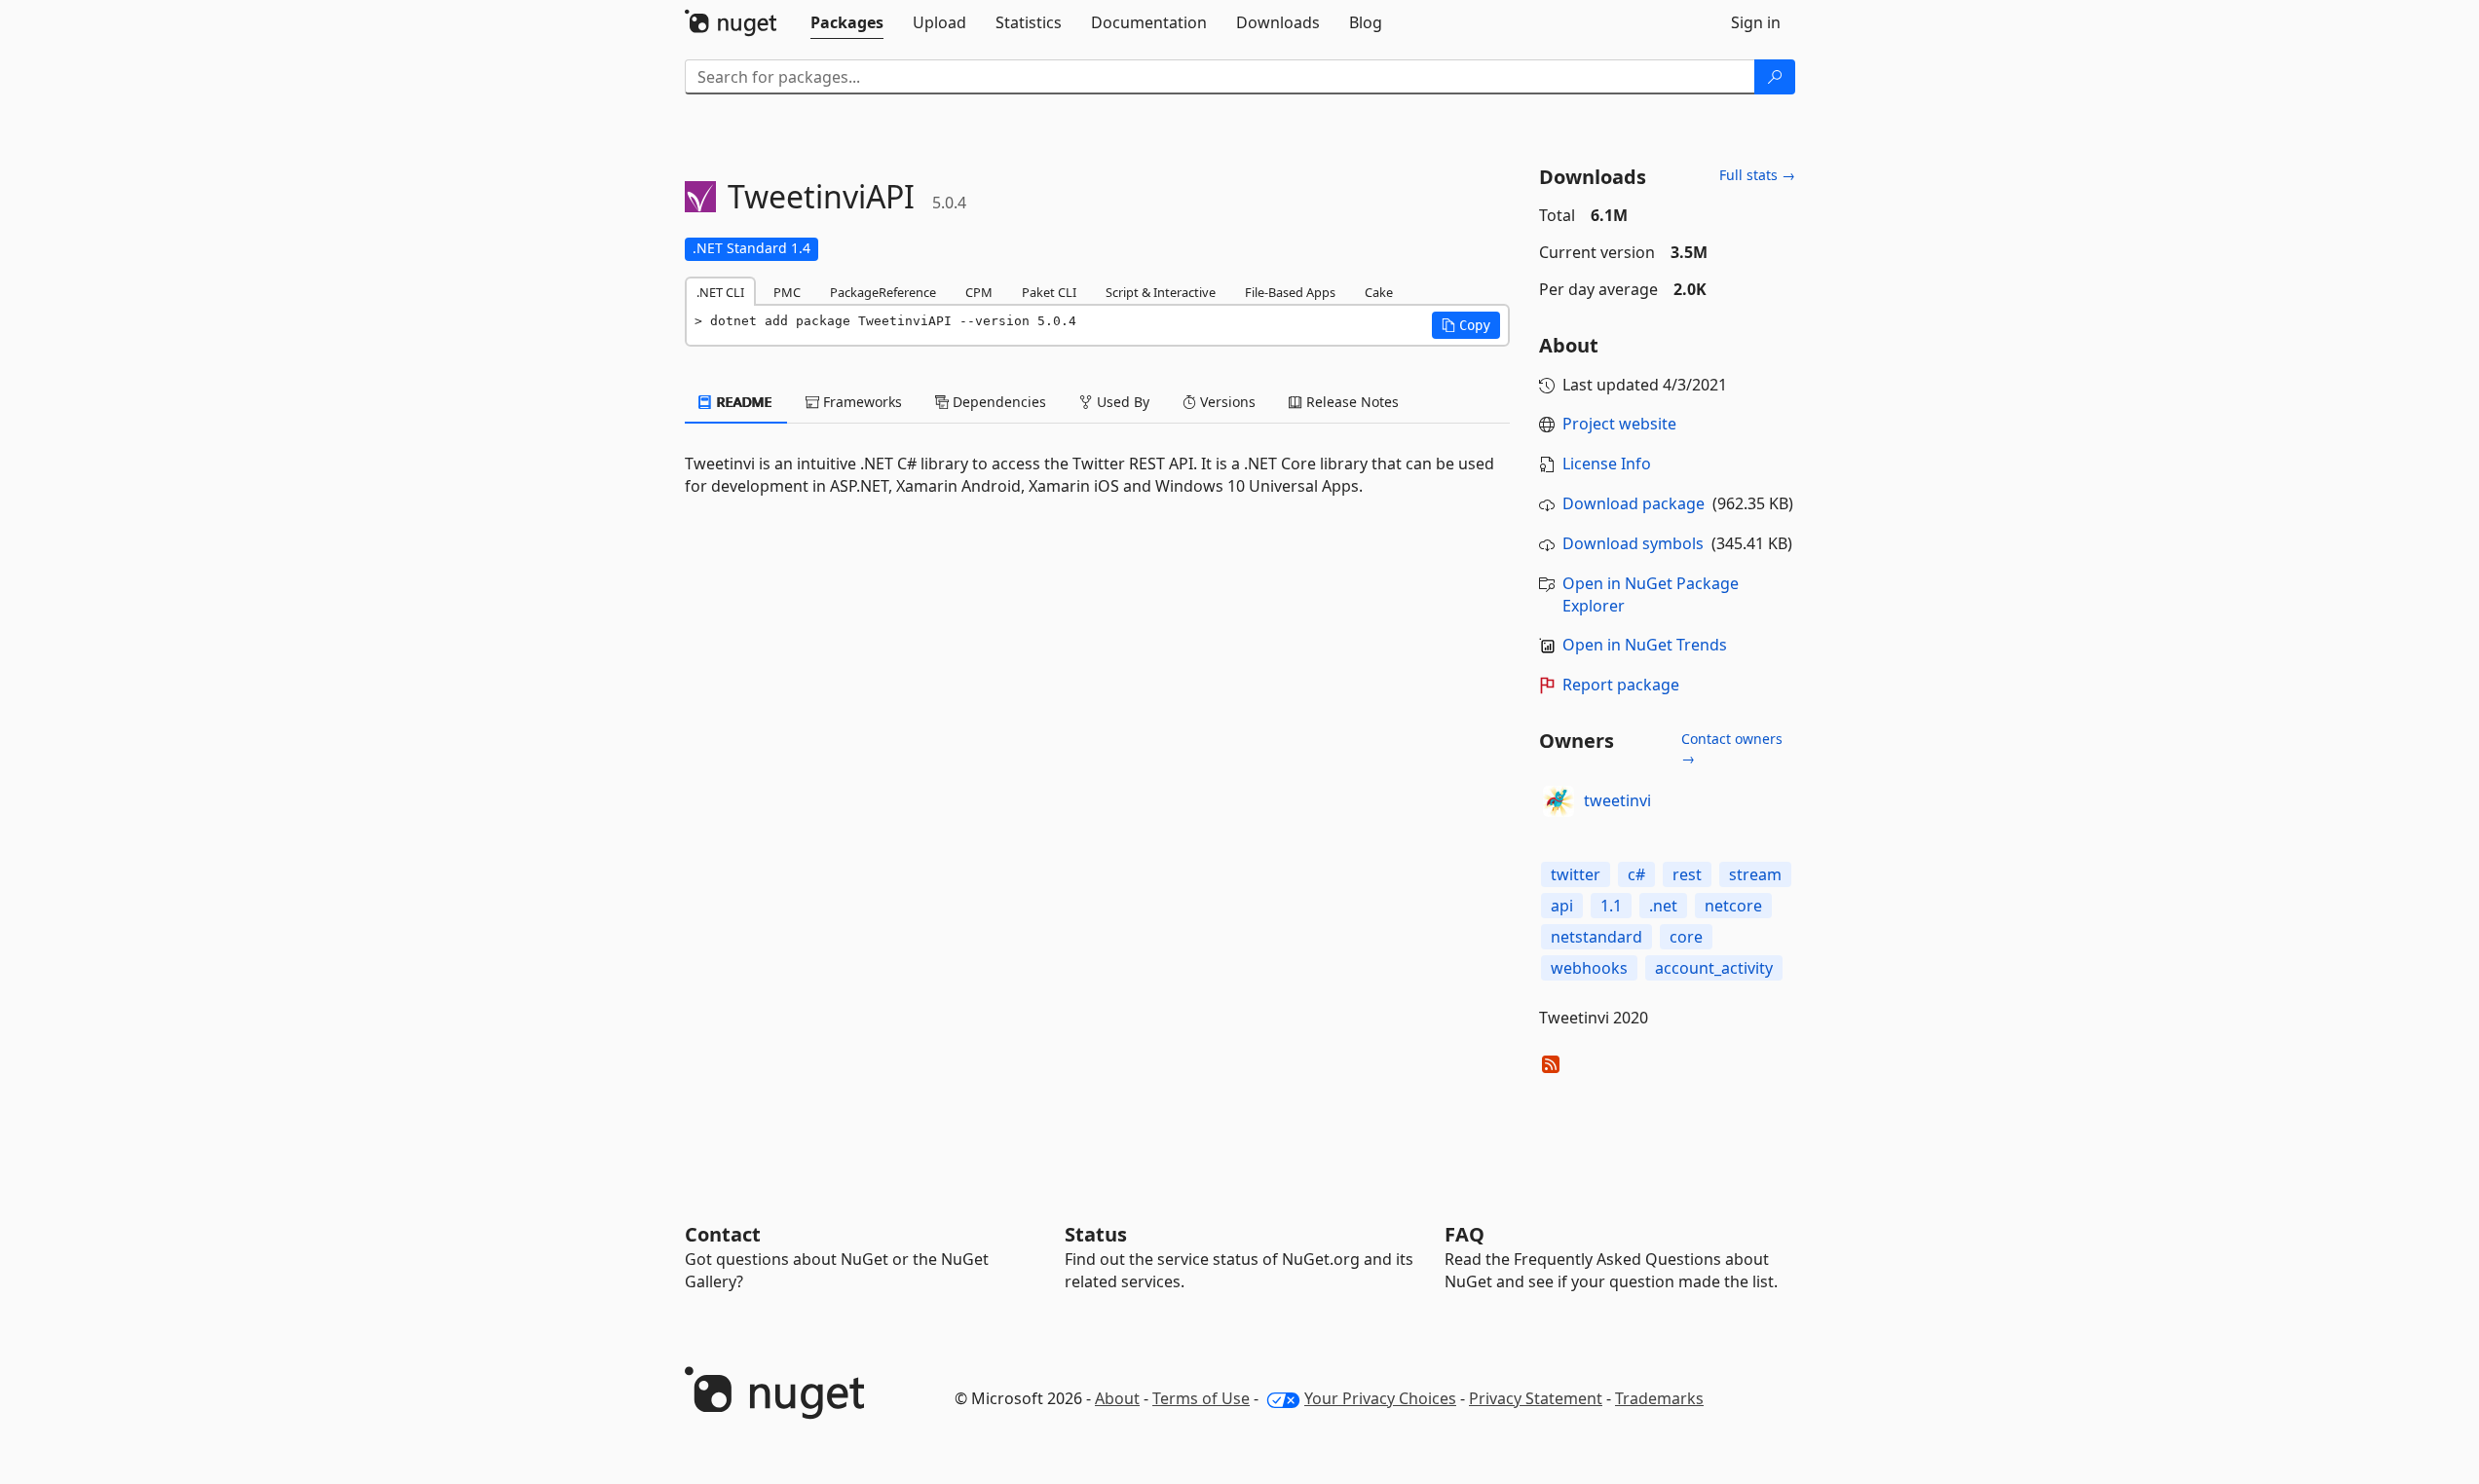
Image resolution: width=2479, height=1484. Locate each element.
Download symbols (1633, 543)
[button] (1466, 325)
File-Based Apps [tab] (1290, 292)
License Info (1607, 464)
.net (1663, 906)
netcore (1733, 906)
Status (1096, 1234)
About (1117, 1398)
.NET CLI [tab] (720, 292)
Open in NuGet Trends (1645, 645)
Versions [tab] (1226, 402)
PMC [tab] (787, 292)
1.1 (1611, 906)
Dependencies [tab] (997, 402)
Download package (1634, 503)
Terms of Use (1201, 1398)
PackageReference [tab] (883, 292)
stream (1755, 874)
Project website (1619, 424)
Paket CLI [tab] (1049, 292)
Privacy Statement (1536, 1398)
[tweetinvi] (1559, 801)
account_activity (1714, 968)
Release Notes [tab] (1351, 402)
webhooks (1589, 968)
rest (1687, 874)
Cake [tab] (1379, 292)
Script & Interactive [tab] (1161, 292)
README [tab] (743, 402)
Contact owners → (1732, 748)
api (1562, 906)
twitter (1576, 874)
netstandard (1596, 937)
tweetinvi (1617, 800)
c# (1636, 874)
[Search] (1775, 77)
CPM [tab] (979, 292)
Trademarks (1659, 1398)
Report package (1621, 685)
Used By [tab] (1121, 402)
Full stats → (1757, 175)
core (1686, 937)
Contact (723, 1234)
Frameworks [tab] (861, 402)
